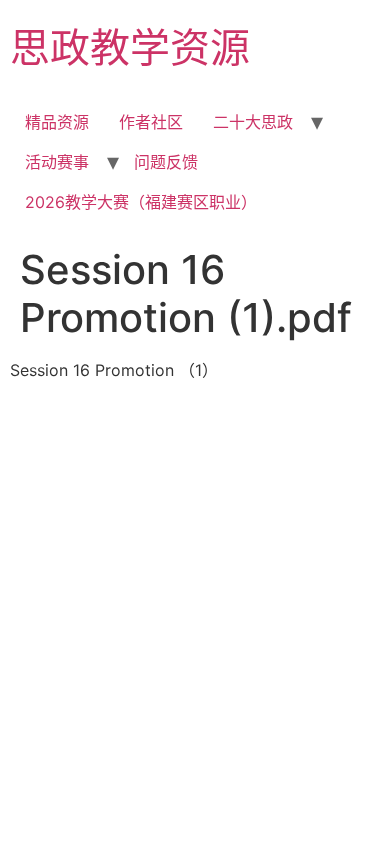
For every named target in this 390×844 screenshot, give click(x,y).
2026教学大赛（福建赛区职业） (141, 202)
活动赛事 (57, 162)
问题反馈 (166, 162)
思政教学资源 (130, 47)
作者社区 (151, 122)
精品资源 (57, 122)
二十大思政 (253, 122)
